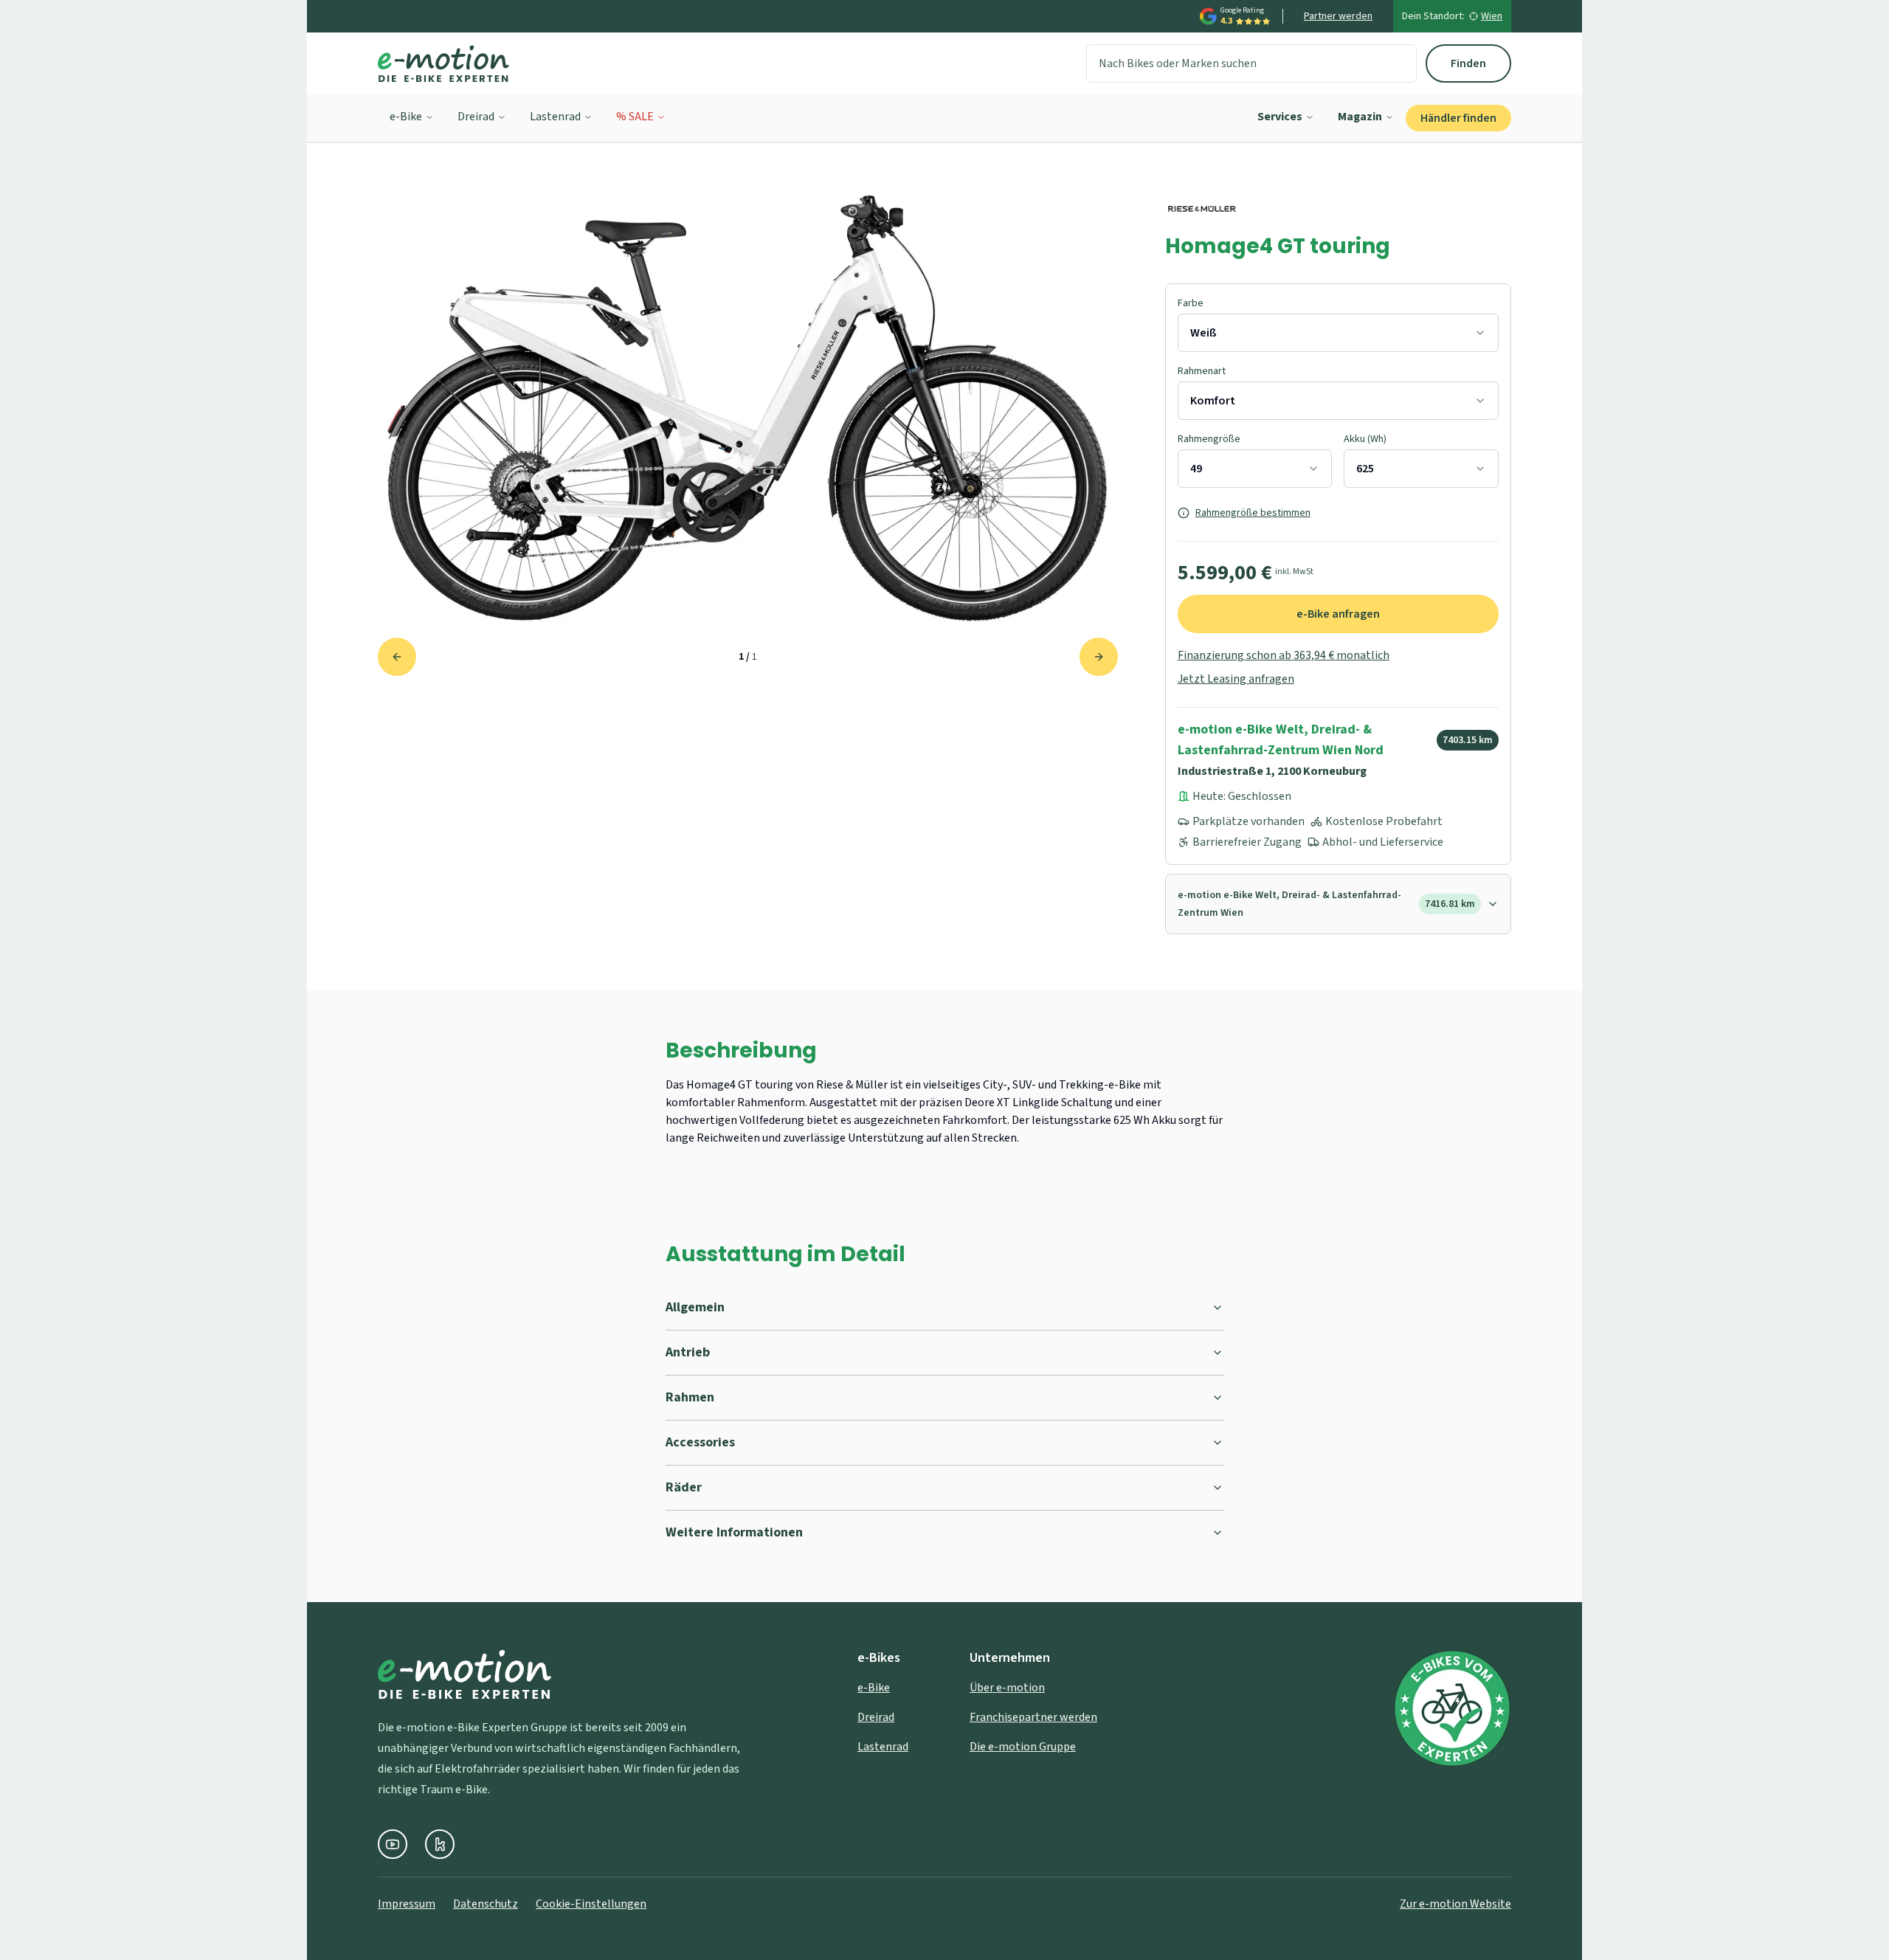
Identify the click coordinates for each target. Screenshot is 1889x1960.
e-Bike (406, 117)
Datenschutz (486, 1904)
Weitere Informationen (734, 1532)
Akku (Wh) (1365, 439)
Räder (684, 1487)
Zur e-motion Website (1455, 1904)
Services (1280, 117)
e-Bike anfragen (1338, 614)
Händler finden (1458, 118)
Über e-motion (1007, 1688)
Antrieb (688, 1352)
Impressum (407, 1904)
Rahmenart (1202, 371)
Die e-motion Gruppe (1023, 1747)
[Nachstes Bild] (1099, 657)
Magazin (1360, 117)
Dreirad (476, 117)
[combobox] (1338, 333)
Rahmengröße (1209, 439)
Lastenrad (555, 117)
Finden (1468, 63)
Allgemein (695, 1307)
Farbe (1191, 303)
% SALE (635, 117)
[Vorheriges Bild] (397, 657)
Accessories (700, 1442)
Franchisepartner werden (1033, 1717)
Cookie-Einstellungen (591, 1904)
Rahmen (690, 1397)
